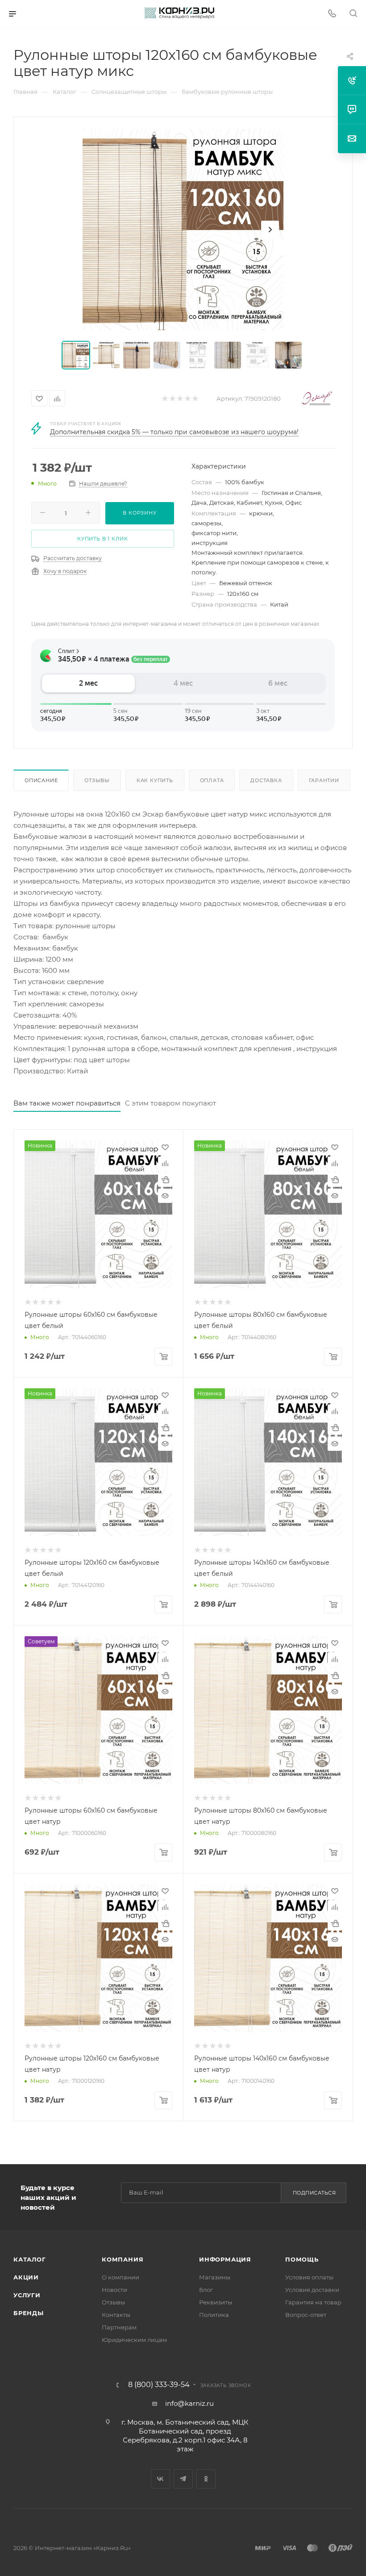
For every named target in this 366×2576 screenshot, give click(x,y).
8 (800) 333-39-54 (159, 2385)
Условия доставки (312, 2290)
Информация (225, 2259)
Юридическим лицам (134, 2340)
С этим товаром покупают (171, 1103)
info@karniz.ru (189, 2403)
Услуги (27, 2295)
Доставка (266, 780)
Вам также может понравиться (67, 1103)
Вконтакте (160, 2479)
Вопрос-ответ (306, 2315)
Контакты (116, 2315)
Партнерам (119, 2327)
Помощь (302, 2259)
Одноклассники (206, 2479)
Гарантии (324, 780)
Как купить (155, 780)
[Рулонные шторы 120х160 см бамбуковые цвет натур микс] (183, 230)
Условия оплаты (309, 2277)
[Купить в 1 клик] (165, 1180)
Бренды (29, 2313)
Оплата (212, 780)
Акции (26, 2277)
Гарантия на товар (313, 2302)
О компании (121, 2277)
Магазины (215, 2277)
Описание (41, 780)
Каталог (30, 2259)
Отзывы (97, 780)
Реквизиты (216, 2302)
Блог (206, 2290)
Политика (214, 2315)
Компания (123, 2259)
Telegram (183, 2479)
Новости (114, 2290)
